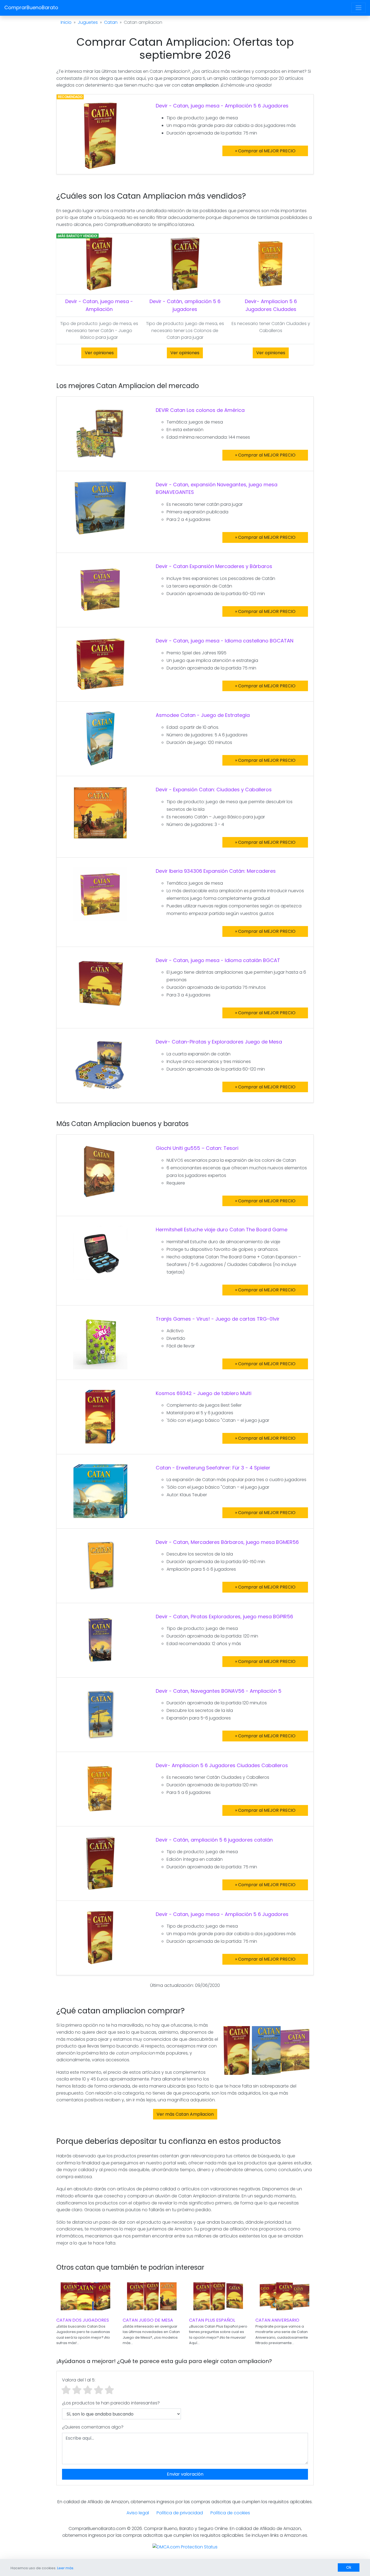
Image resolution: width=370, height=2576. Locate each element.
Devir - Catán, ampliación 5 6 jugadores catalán (214, 1840)
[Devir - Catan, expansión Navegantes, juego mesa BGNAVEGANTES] (100, 508)
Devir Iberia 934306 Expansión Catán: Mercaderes (216, 871)
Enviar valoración (185, 2474)
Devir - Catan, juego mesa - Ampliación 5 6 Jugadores (222, 106)
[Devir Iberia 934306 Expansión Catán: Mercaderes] (100, 894)
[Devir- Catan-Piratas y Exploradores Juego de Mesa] (100, 1065)
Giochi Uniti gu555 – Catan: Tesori (197, 1148)
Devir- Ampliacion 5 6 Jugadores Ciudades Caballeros (222, 1765)
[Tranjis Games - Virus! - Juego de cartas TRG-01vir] (100, 1342)
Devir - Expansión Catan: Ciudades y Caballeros (214, 790)
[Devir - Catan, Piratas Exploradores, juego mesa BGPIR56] (100, 1640)
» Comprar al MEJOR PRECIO (265, 151)
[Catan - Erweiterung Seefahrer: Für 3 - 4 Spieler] (100, 1491)
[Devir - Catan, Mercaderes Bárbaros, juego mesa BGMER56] (100, 1565)
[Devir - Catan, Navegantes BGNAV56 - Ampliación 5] (100, 1714)
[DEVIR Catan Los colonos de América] (100, 433)
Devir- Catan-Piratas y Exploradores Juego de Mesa (219, 1042)
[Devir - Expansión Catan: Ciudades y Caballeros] (100, 813)
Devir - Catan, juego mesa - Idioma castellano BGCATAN (225, 641)
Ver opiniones (99, 353)
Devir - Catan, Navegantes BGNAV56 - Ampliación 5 (219, 1691)
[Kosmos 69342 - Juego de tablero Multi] (100, 1416)
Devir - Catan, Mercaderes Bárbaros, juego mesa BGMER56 (227, 1542)
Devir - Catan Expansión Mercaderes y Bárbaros (214, 566)
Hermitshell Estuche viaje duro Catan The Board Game (222, 1230)
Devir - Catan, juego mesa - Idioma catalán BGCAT (218, 960)
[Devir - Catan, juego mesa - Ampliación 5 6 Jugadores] (100, 135)
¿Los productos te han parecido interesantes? (111, 2403)
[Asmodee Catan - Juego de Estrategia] (100, 738)
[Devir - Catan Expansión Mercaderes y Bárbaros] (100, 589)
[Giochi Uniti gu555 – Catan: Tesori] (100, 1171)
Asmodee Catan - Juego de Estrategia (203, 715)
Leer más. (66, 2568)
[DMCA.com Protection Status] (185, 2547)
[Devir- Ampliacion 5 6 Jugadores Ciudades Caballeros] (100, 1788)
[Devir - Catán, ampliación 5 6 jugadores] (185, 264)
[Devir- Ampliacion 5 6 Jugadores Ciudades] (271, 264)
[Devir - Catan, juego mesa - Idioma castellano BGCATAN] (100, 664)
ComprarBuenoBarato (31, 7)
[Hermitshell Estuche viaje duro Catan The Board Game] (100, 1253)
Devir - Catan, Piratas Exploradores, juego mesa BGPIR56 (224, 1617)
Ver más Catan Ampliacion (185, 2114)
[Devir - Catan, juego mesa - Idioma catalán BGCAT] (100, 983)
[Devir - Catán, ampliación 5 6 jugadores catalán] (100, 1863)
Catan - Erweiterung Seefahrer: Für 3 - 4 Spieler (213, 1468)
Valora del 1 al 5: (79, 2380)
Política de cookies (230, 2513)
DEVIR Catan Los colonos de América (200, 410)
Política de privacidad (180, 2513)
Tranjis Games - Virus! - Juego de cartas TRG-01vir (218, 1319)
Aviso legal (138, 2513)
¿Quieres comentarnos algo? (93, 2427)
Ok (349, 2567)
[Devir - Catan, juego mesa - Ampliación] (99, 264)
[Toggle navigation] (358, 8)
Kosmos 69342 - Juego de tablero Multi (204, 1393)
